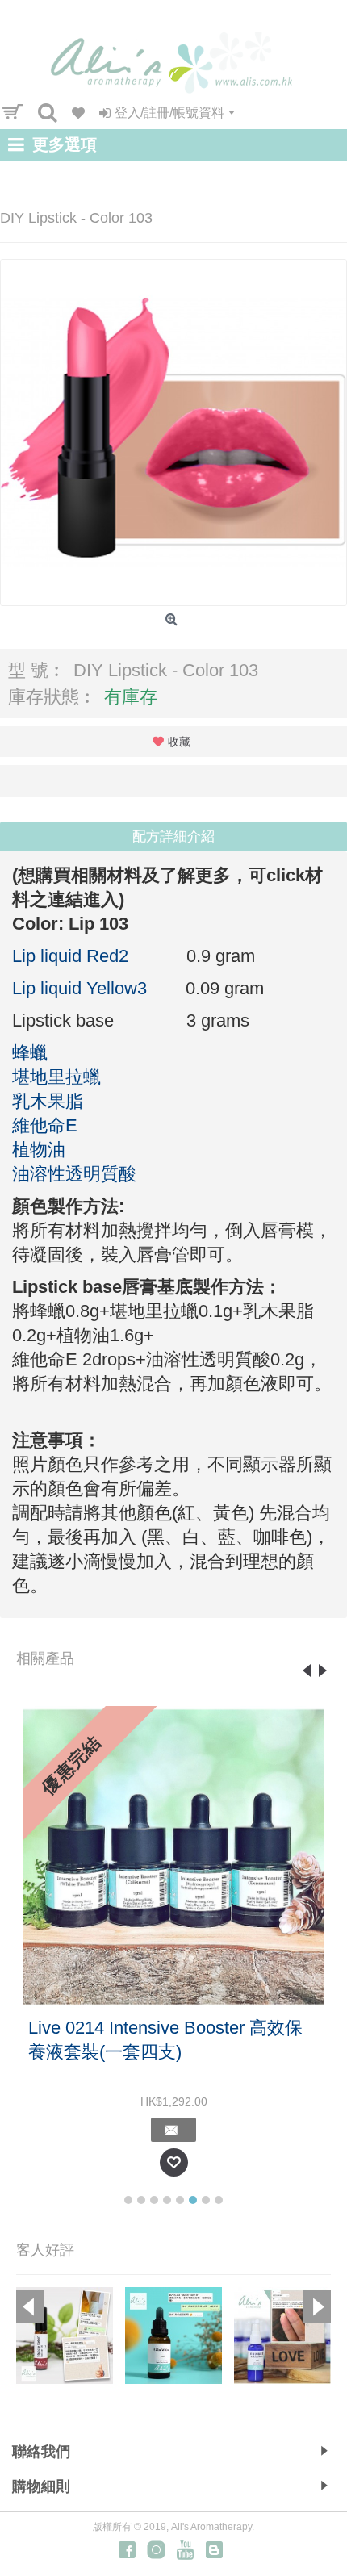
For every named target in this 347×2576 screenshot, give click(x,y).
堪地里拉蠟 (56, 1077)
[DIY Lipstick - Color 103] (173, 433)
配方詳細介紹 (173, 836)
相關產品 (45, 1658)
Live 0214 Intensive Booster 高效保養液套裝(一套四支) (165, 2040)
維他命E (45, 1125)
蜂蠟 (30, 1053)
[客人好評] (65, 2336)
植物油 (39, 1150)
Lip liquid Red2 (77, 956)
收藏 (179, 742)
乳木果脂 (48, 1101)
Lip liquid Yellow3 (84, 988)
